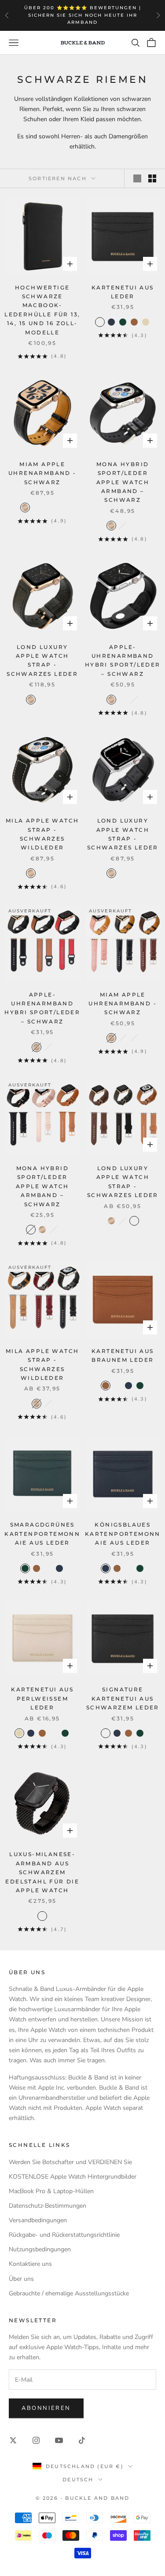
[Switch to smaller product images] (152, 178)
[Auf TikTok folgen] (82, 2440)
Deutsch (78, 2480)
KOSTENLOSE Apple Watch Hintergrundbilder (73, 2177)
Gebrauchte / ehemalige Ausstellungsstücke (69, 2293)
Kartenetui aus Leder (123, 292)
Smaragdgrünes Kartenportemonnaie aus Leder (42, 1534)
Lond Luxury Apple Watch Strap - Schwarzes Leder (42, 660)
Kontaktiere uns (30, 2264)
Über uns (21, 2279)
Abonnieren (46, 2408)
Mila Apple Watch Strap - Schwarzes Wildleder (42, 834)
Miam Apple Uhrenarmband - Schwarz (42, 473)
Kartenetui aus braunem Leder (123, 1355)
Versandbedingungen (38, 2220)
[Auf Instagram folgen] (36, 2440)
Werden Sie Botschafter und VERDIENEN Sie (70, 2162)
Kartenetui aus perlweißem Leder (42, 1698)
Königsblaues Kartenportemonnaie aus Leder (123, 1534)
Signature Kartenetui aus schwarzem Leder (123, 1698)
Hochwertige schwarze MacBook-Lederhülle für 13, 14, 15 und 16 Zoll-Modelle (42, 310)
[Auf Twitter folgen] (13, 2440)
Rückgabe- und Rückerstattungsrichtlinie (64, 2235)
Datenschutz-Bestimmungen (48, 2206)
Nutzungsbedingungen (40, 2249)
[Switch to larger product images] (137, 178)
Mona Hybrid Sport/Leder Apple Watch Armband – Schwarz (123, 482)
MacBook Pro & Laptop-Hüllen (51, 2191)
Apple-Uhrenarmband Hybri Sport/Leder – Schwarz (123, 660)
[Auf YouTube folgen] (59, 2440)
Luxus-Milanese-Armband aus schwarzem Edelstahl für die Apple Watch (42, 1872)
